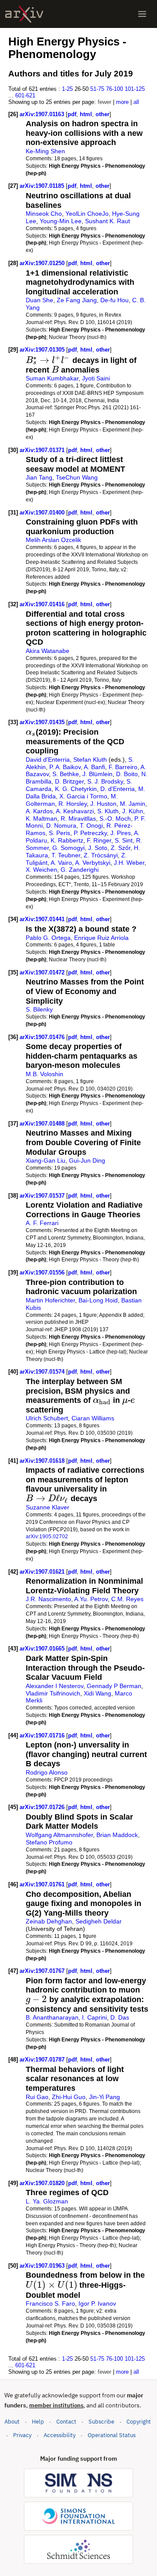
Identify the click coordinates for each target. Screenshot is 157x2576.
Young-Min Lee (61, 221)
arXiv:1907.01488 (43, 1124)
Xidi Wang (97, 1693)
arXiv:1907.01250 (43, 263)
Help (38, 2422)
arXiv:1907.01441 (43, 919)
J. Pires (121, 833)
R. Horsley (73, 804)
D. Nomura (61, 825)
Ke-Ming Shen (45, 151)
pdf (72, 114)
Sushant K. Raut (108, 221)
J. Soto (98, 848)
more (122, 102)
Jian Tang (39, 477)
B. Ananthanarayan (52, 2017)
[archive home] (24, 14)
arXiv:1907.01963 (43, 2266)
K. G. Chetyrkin (76, 789)
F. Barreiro (123, 767)
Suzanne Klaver (48, 1507)
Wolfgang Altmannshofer (59, 1835)
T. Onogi (91, 825)
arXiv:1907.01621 (43, 1572)
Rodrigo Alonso (47, 1772)
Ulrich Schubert (47, 1418)
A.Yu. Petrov (91, 1599)
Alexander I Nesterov (55, 1686)
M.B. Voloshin (44, 1074)
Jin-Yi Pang (104, 2097)
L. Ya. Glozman (47, 2201)
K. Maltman (41, 818)
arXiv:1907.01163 (43, 114)
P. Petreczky (90, 833)
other (102, 114)
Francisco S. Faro (50, 2303)
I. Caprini (94, 2017)
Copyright (139, 2422)
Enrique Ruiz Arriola (101, 938)
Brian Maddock (117, 1835)
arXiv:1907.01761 (43, 1884)
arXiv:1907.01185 (43, 186)
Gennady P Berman (114, 1686)
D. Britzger (69, 781)
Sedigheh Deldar (99, 1921)
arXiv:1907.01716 (43, 1735)
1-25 (67, 89)
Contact (66, 2422)
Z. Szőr (121, 848)
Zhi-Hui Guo (69, 2097)
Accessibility (60, 2435)
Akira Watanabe (48, 651)
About (12, 2422)
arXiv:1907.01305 (43, 350)
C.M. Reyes (127, 1599)
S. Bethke (66, 774)
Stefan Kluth (90, 760)
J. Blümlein (97, 774)
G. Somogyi (68, 848)
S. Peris (60, 833)
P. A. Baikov (65, 767)
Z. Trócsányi (101, 855)
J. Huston (103, 804)
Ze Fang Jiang (77, 300)
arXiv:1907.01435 (43, 722)
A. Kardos (39, 811)
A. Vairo (61, 863)
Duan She (39, 300)
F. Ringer (99, 840)
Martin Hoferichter (50, 1300)
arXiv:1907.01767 (43, 1971)
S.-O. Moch (115, 818)
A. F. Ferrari (42, 1223)
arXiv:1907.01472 (43, 972)
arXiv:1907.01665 (43, 1649)
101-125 (135, 89)
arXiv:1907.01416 (43, 604)
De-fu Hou (114, 300)
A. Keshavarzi (75, 811)
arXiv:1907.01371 (43, 450)
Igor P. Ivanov (97, 2303)
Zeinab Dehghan (49, 1921)
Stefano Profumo (49, 1842)
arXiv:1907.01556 (43, 1272)
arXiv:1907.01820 (43, 2183)
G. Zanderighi (80, 870)
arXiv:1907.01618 (43, 1461)
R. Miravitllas (78, 818)
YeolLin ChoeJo (87, 214)
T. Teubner (66, 855)
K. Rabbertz (67, 840)
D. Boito (127, 774)
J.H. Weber (129, 863)
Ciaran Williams (93, 1418)
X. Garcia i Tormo (83, 796)
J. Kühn (133, 811)
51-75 (97, 89)
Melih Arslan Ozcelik (53, 540)
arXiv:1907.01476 (43, 1037)
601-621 (25, 95)
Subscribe (101, 2422)
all (136, 102)
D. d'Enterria (118, 789)
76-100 (114, 89)
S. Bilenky (39, 1009)
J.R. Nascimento (48, 1599)
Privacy (22, 2435)
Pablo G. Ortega (48, 938)
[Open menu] (142, 14)
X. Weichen (41, 870)
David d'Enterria (48, 760)
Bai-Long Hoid (98, 1300)
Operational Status (112, 2435)
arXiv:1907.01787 (43, 2060)
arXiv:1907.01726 (43, 1807)
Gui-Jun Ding (87, 1160)
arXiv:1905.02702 (47, 1536)
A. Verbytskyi (93, 863)
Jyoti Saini (96, 378)
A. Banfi (94, 767)
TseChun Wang (77, 477)
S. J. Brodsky (105, 781)
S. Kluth (108, 811)
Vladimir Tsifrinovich (53, 1693)
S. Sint (124, 840)
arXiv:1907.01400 (43, 513)
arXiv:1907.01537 (43, 1196)
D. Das (120, 2017)
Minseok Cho (44, 214)
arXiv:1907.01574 (43, 1372)
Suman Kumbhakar (52, 378)
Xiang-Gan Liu (46, 1160)
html (86, 114)
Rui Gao (37, 2097)
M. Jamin (133, 804)
